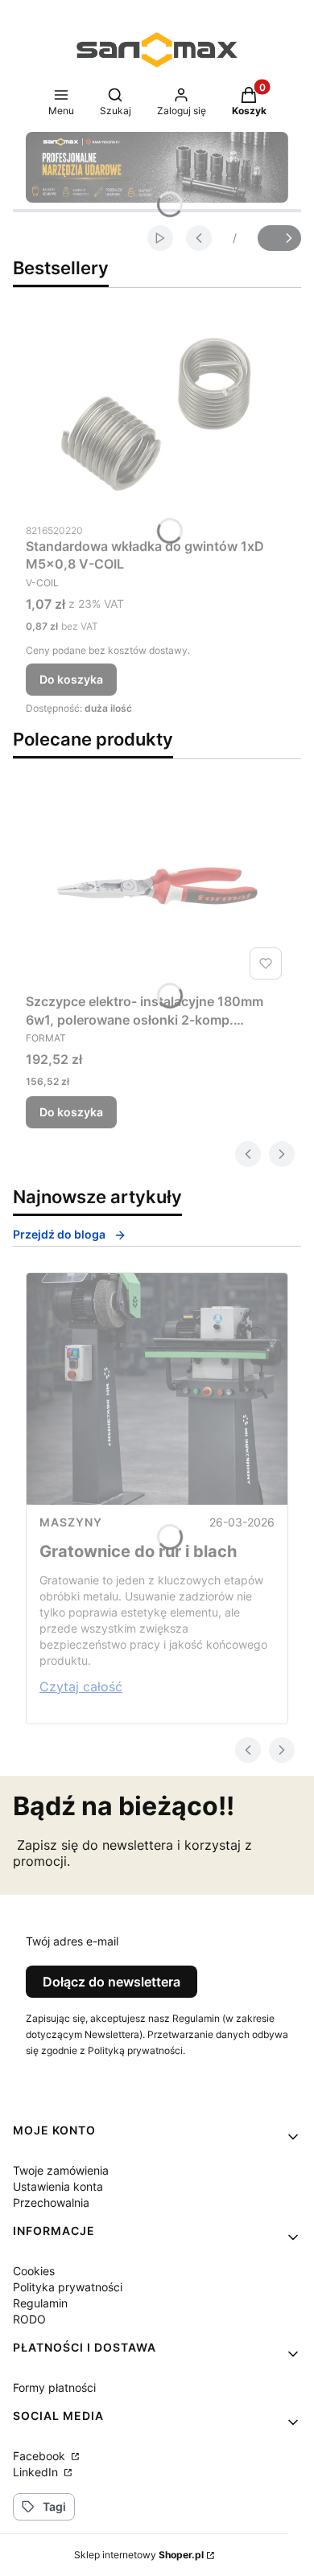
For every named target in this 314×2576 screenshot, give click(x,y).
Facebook (41, 2456)
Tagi (54, 2506)
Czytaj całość (81, 1687)
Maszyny (71, 1522)
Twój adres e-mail (72, 1941)
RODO (29, 2319)
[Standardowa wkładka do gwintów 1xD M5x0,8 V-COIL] (157, 414)
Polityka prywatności (68, 2287)
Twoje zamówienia (61, 2170)
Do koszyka (71, 679)
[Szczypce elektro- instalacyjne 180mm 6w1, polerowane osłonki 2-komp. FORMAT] (157, 885)
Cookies (34, 2271)
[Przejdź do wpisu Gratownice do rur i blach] (157, 1389)
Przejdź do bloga (59, 1234)
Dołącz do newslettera (112, 1982)
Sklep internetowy (139, 2555)
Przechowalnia (51, 2202)
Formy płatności (54, 2387)
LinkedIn (37, 2472)
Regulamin (40, 2303)
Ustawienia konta (58, 2186)
